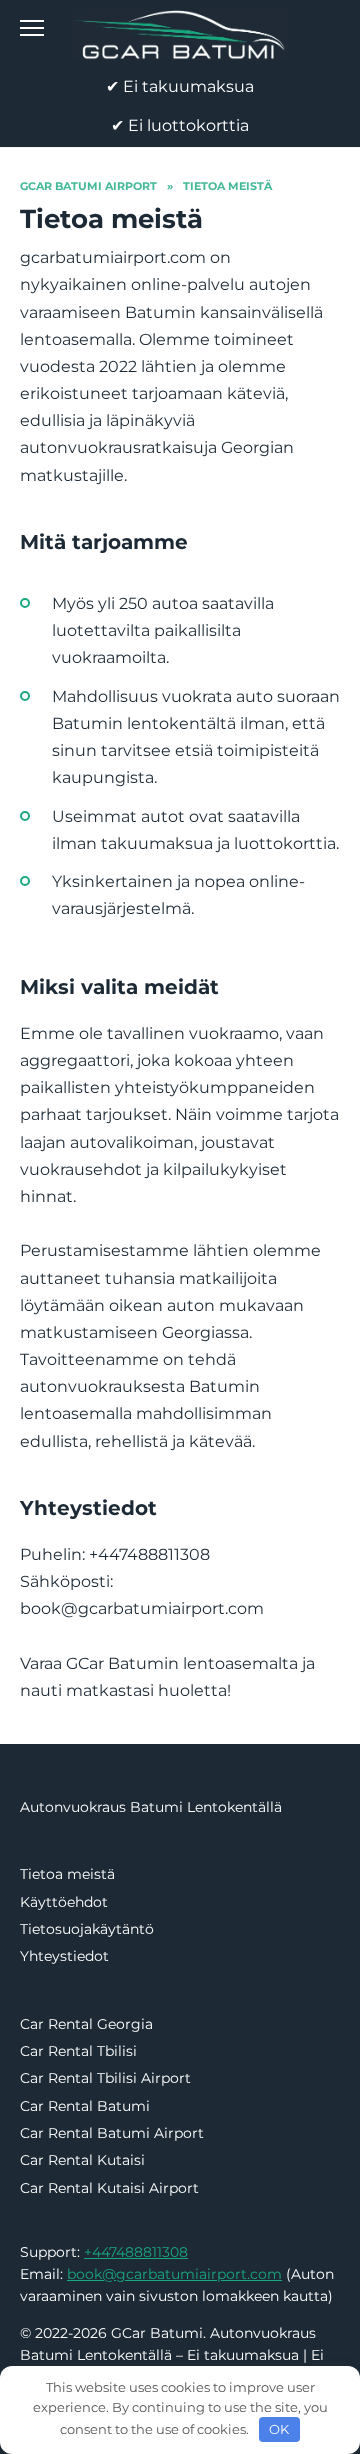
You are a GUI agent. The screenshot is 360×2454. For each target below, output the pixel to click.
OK (279, 2429)
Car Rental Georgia (86, 2024)
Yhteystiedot (64, 1956)
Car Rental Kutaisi (82, 2160)
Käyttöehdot (64, 1902)
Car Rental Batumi (85, 2106)
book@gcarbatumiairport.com (174, 2274)
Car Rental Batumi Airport (112, 2133)
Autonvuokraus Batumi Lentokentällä (151, 1807)
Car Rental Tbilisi (78, 2051)
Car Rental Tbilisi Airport (105, 2078)
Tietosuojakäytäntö (87, 1929)
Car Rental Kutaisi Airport (109, 2188)
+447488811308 (136, 2252)
